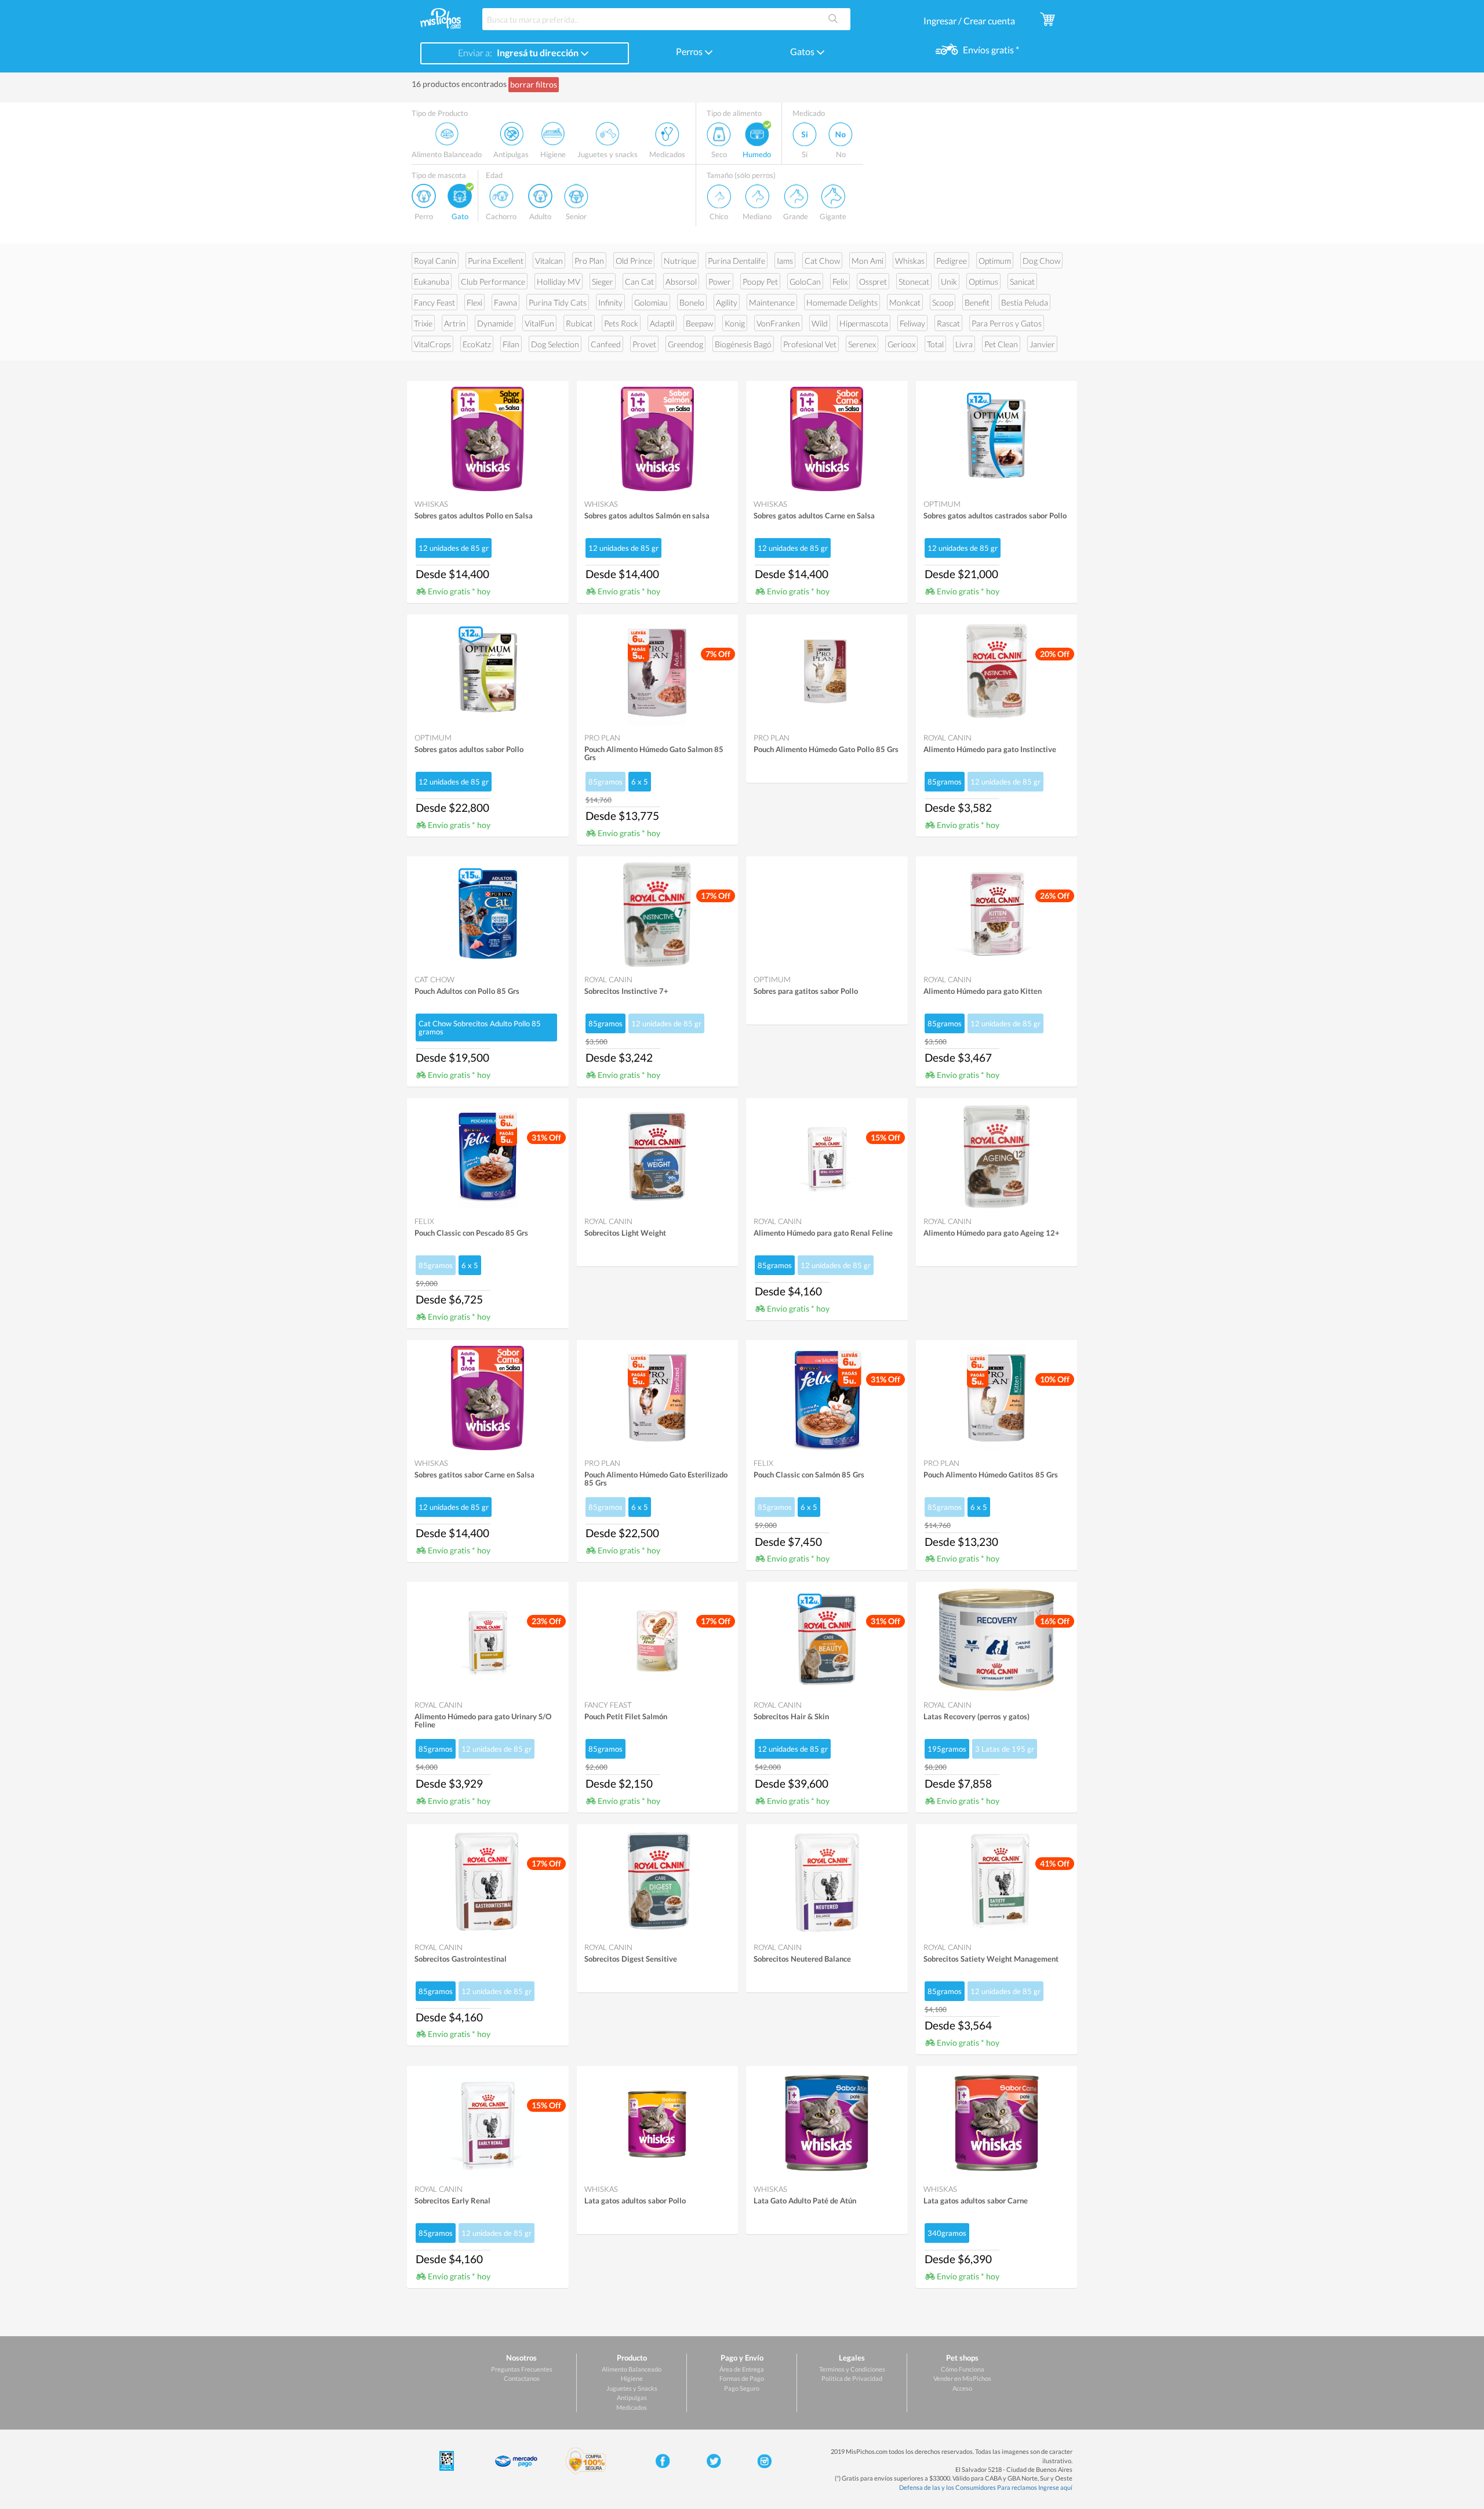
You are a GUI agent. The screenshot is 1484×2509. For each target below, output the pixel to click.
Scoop (943, 302)
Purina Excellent (496, 261)
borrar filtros (534, 84)
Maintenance (772, 302)
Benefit (977, 302)
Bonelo (692, 302)
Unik (949, 282)
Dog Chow (1041, 261)
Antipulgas (632, 2397)
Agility (727, 302)
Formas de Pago (742, 2378)
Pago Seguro (742, 2388)
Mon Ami (868, 261)
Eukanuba (432, 282)
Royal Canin (435, 261)
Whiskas (910, 261)
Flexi (474, 302)
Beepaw (699, 323)
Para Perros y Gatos (1007, 323)
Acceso (962, 2388)
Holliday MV (559, 282)
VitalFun (539, 323)
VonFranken (778, 323)
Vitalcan (549, 261)
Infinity (610, 302)
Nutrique (680, 261)
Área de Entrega (742, 2369)
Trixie (423, 323)
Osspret (873, 282)
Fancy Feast (434, 302)
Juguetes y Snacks (632, 2388)
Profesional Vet (810, 344)
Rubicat (579, 323)
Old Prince (634, 261)
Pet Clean (1001, 344)
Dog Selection (555, 344)
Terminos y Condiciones (852, 2369)
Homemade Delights (842, 302)
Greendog (685, 344)
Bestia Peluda (1025, 302)
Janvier (1042, 344)
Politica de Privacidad (852, 2378)
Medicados (632, 2407)
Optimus (983, 282)
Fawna (505, 302)
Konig (735, 323)
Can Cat (639, 282)
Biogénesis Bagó (743, 344)
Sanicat (1022, 282)
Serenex (862, 344)
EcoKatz (477, 344)
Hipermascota (864, 323)
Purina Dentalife (736, 261)
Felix (840, 282)
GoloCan (805, 282)
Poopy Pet (760, 282)
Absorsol (681, 282)
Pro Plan (589, 261)
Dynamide (495, 323)
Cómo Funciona (963, 2369)
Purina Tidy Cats (558, 302)
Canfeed (606, 344)
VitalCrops (432, 344)
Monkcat (905, 302)
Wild (820, 323)
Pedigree (952, 261)
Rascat (948, 323)
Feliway (912, 323)
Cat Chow (822, 261)
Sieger (603, 282)
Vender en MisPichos (962, 2378)
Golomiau (651, 302)
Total (935, 344)
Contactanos (522, 2378)
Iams (785, 261)
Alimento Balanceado (632, 2369)
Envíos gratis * (990, 50)
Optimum (995, 261)
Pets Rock (621, 323)
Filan (511, 344)
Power (720, 282)
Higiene (632, 2378)
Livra (964, 344)
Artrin (455, 323)
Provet (644, 344)
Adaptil (662, 323)
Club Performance (493, 282)
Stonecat (914, 282)
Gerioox (901, 344)
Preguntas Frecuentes (522, 2369)
